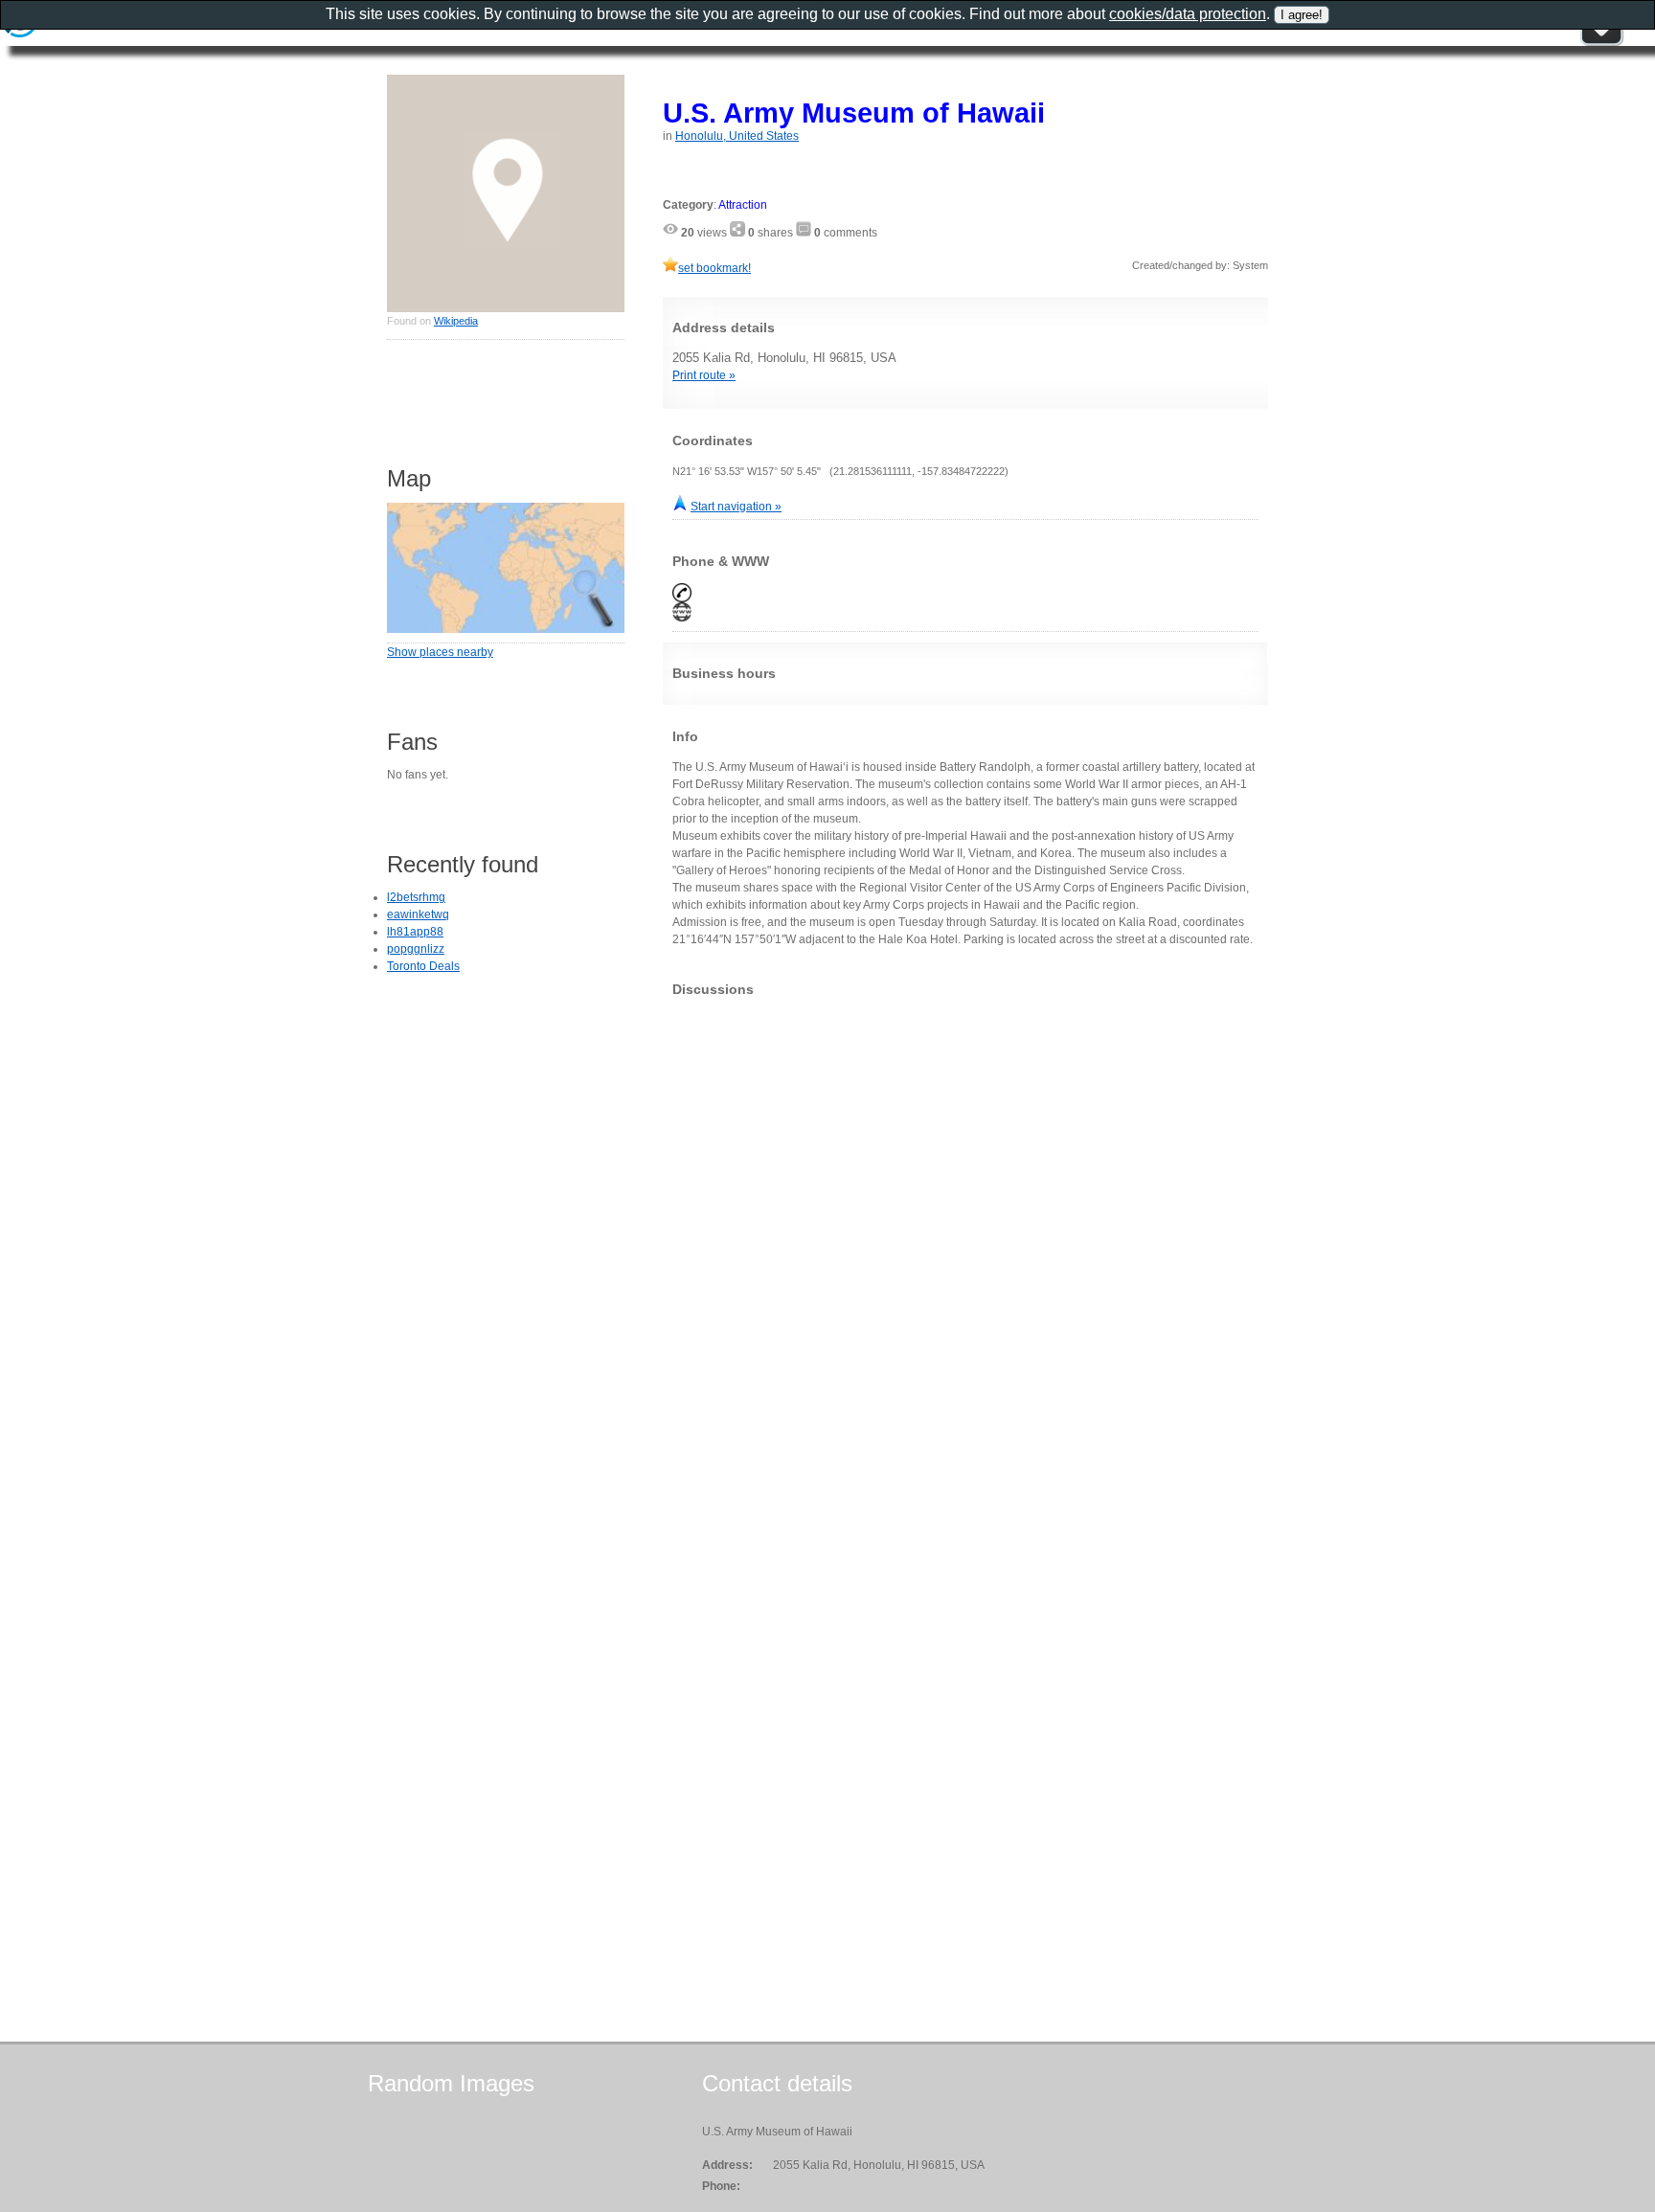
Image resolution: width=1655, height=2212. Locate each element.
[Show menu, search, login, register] (1601, 42)
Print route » (704, 375)
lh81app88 (415, 932)
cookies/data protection (1188, 14)
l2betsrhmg (416, 897)
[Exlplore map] (506, 629)
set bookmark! (714, 268)
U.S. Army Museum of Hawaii (854, 113)
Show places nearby (440, 652)
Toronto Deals (423, 966)
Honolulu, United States (737, 136)
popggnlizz (416, 949)
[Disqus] (965, 1251)
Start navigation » (736, 507)
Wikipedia (456, 321)
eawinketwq (418, 914)
